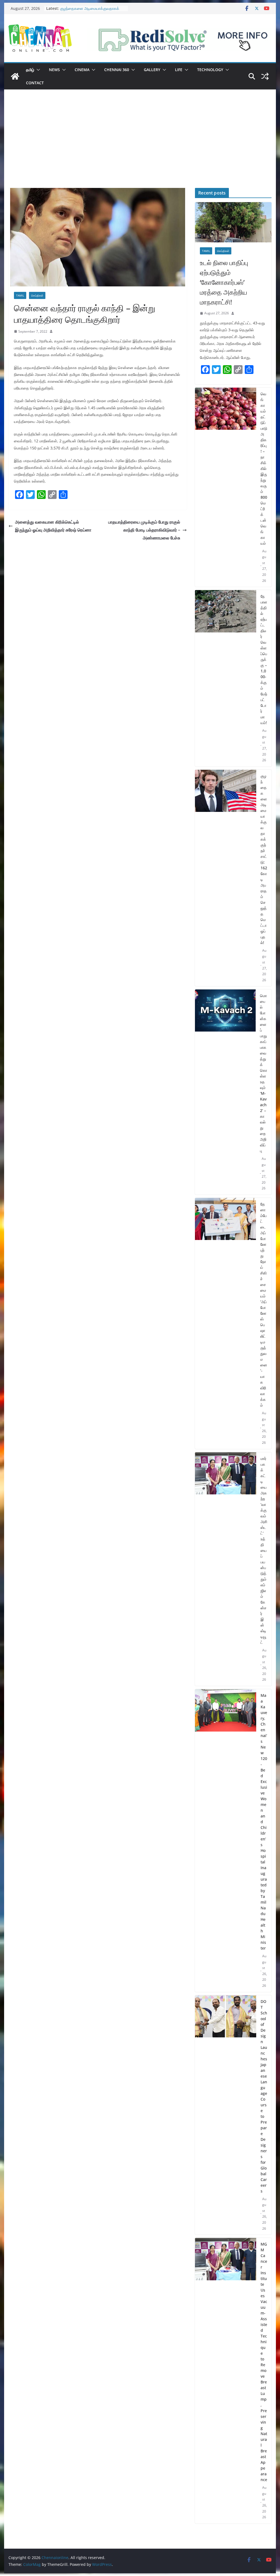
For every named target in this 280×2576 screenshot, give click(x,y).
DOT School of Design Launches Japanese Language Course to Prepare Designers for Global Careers (264, 2096)
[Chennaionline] (15, 76)
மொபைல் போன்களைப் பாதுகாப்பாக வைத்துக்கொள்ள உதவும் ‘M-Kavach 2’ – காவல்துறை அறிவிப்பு (264, 1073)
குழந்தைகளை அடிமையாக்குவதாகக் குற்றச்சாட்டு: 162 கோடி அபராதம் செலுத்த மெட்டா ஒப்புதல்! (264, 859)
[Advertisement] (140, 147)
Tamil (20, 295)
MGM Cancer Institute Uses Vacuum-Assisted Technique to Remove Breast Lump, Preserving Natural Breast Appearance (264, 2362)
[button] (37, 70)
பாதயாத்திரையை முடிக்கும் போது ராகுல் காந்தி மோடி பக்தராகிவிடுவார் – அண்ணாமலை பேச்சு (144, 530)
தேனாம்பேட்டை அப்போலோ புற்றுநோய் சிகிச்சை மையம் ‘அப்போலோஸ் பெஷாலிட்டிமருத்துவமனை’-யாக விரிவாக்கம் (264, 1305)
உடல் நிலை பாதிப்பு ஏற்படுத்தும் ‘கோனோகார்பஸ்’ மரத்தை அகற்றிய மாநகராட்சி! (224, 282)
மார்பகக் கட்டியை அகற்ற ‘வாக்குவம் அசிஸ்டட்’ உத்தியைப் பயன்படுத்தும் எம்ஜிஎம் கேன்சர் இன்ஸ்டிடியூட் (264, 1550)
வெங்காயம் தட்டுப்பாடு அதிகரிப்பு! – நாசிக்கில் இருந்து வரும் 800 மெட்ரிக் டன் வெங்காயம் (264, 468)
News (54, 70)
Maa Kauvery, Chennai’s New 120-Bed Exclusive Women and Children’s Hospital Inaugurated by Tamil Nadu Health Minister (264, 1822)
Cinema (82, 70)
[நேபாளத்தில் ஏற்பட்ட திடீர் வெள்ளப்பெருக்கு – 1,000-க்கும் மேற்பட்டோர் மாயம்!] (225, 678)
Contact (35, 83)
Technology (210, 70)
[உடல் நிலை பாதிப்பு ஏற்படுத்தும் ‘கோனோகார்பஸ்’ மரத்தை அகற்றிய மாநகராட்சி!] (233, 222)
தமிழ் (30, 70)
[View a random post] (265, 76)
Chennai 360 (117, 70)
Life (179, 70)
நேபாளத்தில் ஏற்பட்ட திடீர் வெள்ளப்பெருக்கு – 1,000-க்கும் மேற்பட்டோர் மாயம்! (86, 8)
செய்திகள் (37, 295)
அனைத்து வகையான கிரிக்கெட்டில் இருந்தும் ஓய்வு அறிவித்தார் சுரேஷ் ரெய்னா (53, 526)
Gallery (152, 70)
